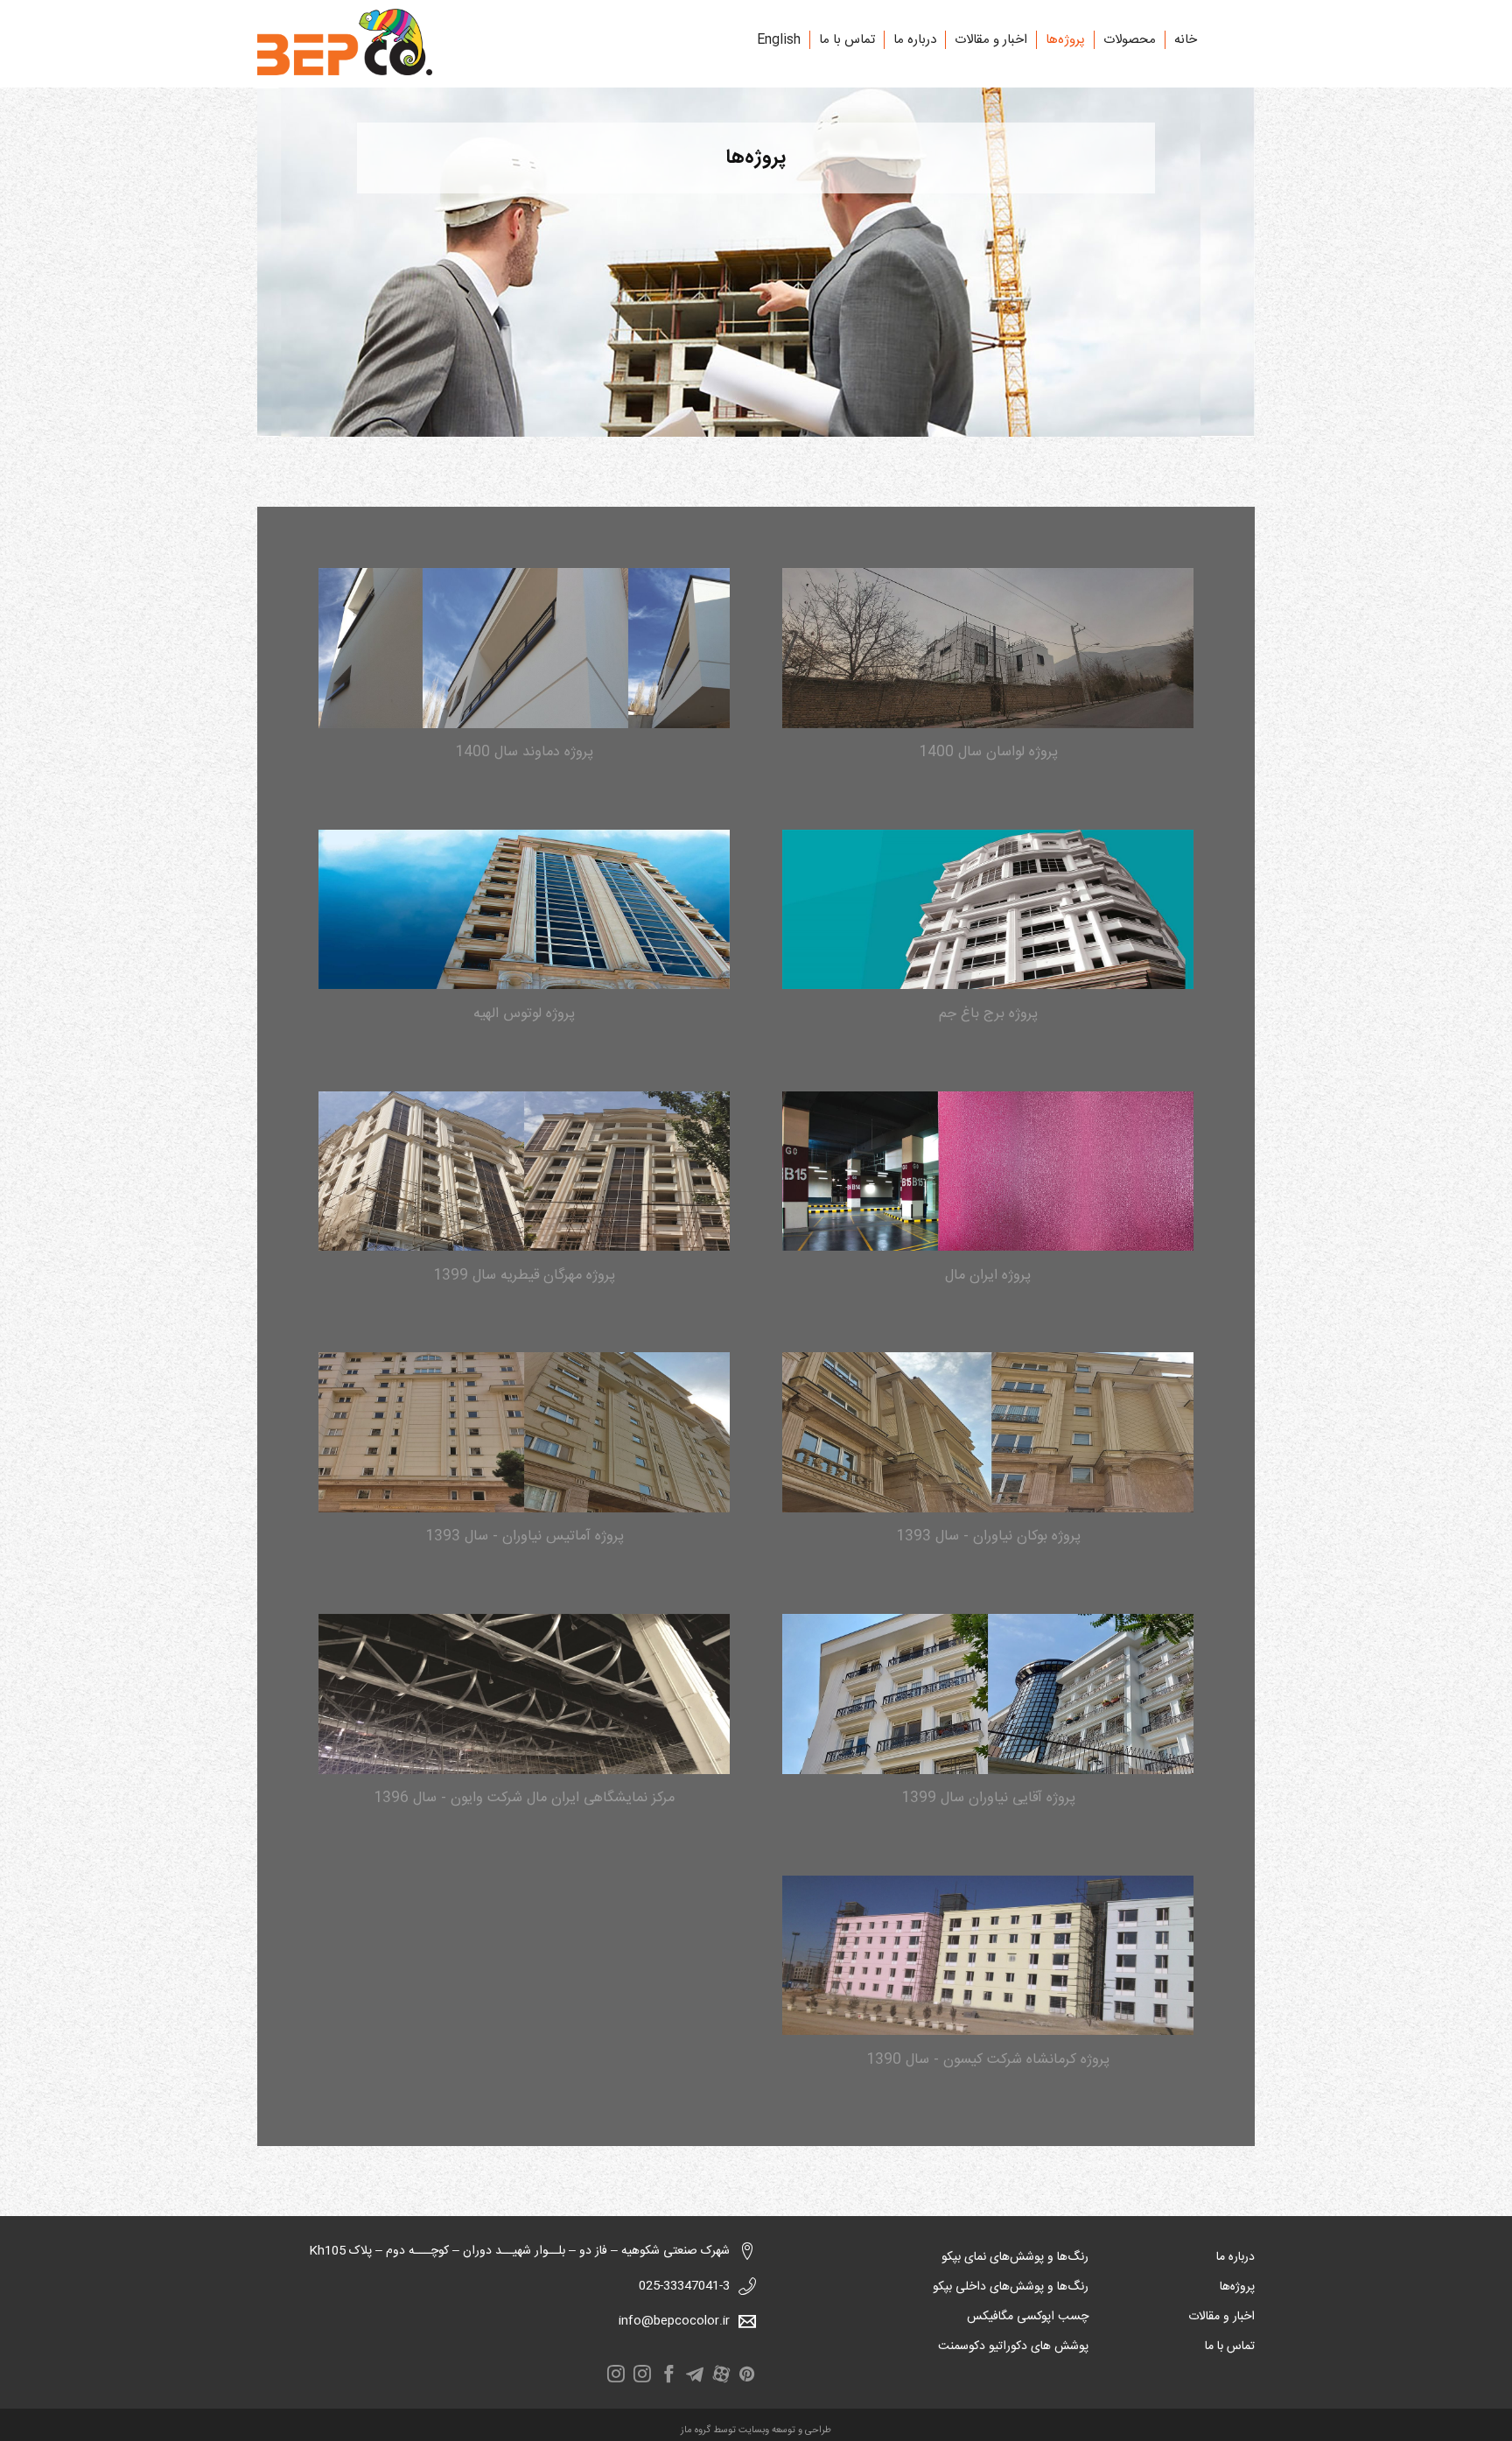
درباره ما (915, 40)
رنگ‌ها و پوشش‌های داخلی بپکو (1011, 2287)
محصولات (1130, 40)
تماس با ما (847, 40)
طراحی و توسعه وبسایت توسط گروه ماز (756, 2430)
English (779, 40)
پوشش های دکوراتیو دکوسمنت (1013, 2346)
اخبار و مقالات (991, 40)
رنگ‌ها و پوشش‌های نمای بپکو (1015, 2257)
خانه (1186, 40)
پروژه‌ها (1065, 40)
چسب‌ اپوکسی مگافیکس (1028, 2317)
